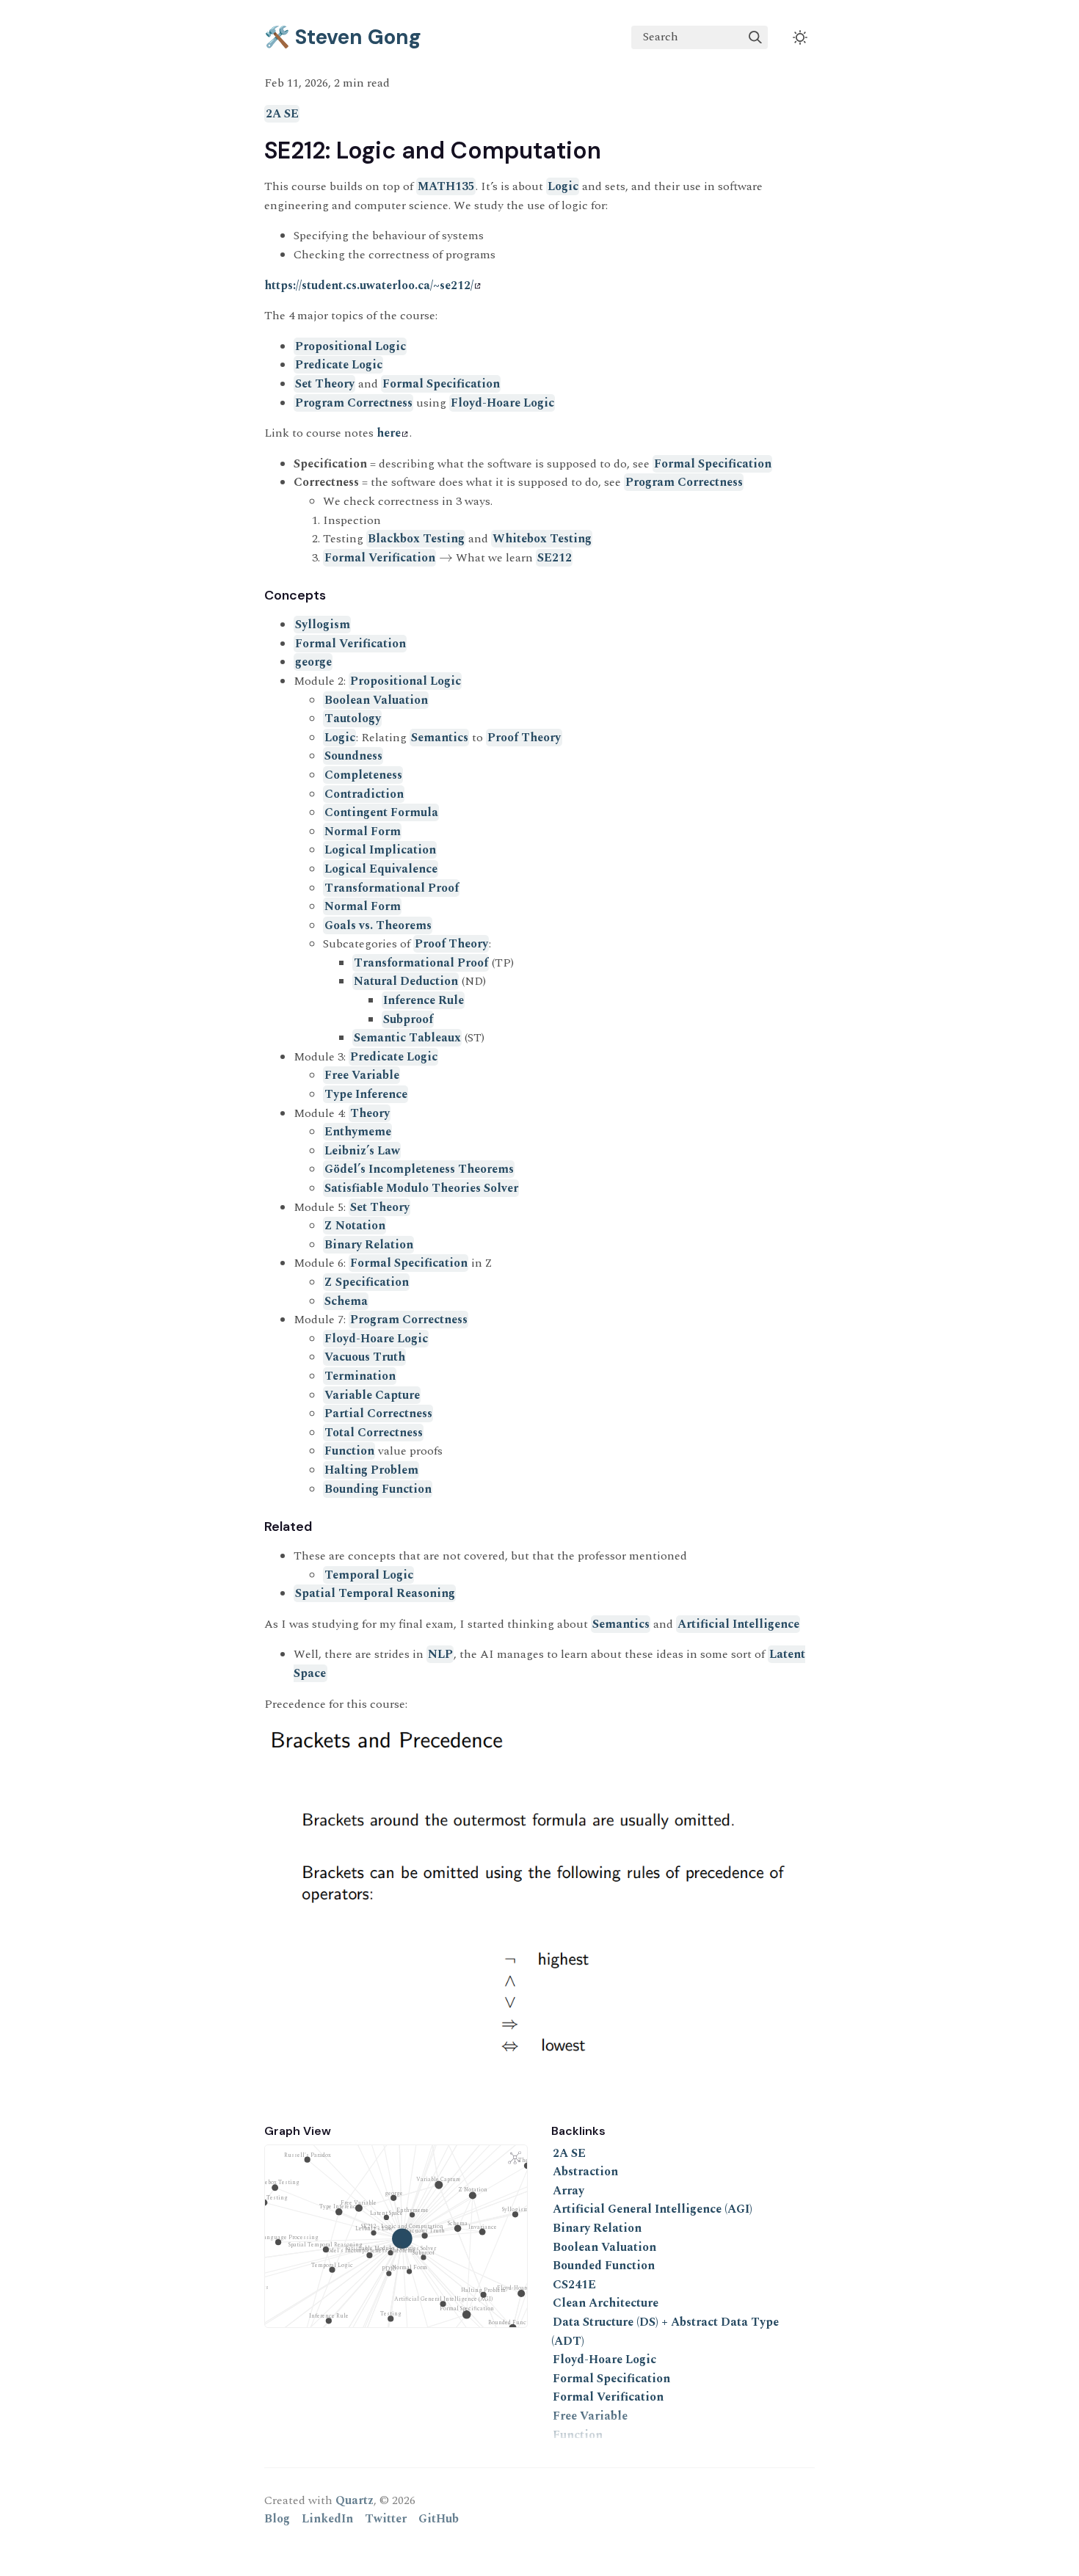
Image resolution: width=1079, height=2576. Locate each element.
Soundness (353, 756)
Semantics (440, 738)
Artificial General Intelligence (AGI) (653, 2209)
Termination (360, 1376)
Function (349, 1451)
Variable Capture (372, 1395)
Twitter (386, 2519)
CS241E (574, 2285)
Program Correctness (354, 403)
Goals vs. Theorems (378, 925)
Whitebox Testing (542, 539)
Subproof (408, 1019)
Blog (277, 2519)
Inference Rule (424, 1000)
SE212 (555, 558)
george (313, 662)
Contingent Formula (381, 812)
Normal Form (363, 832)
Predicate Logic (339, 365)
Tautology (353, 718)
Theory (370, 1113)
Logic (563, 186)
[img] (755, 37)
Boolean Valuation (376, 700)
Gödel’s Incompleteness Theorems (419, 1169)
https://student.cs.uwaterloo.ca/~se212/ (369, 285)
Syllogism (323, 625)
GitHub (439, 2519)
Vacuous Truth (365, 1357)
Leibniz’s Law (362, 1151)
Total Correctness (374, 1433)
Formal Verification (380, 558)
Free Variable (362, 1075)
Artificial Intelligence (738, 1624)
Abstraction (585, 2172)
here (389, 433)
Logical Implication (380, 850)
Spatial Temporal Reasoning (375, 1593)
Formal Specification (441, 384)
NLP (440, 1654)
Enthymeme (358, 1132)
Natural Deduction (406, 981)
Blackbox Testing (416, 539)
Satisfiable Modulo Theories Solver (421, 1188)
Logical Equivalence (381, 869)
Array (568, 2191)
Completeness (363, 775)
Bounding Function (378, 1489)
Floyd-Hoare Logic (502, 403)
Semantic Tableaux (407, 1038)
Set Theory (325, 384)
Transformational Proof (392, 888)
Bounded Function (604, 2266)
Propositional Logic (350, 346)
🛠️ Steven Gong (343, 37)
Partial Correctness (378, 1413)
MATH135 (446, 186)
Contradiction (364, 794)
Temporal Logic (369, 1575)
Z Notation (355, 1226)
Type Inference (366, 1094)
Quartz (355, 2500)
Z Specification (367, 1282)
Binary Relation (369, 1245)
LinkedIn (327, 2519)
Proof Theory (524, 738)
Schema (346, 1301)
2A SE (282, 114)
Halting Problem (371, 1470)
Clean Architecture (606, 2303)
